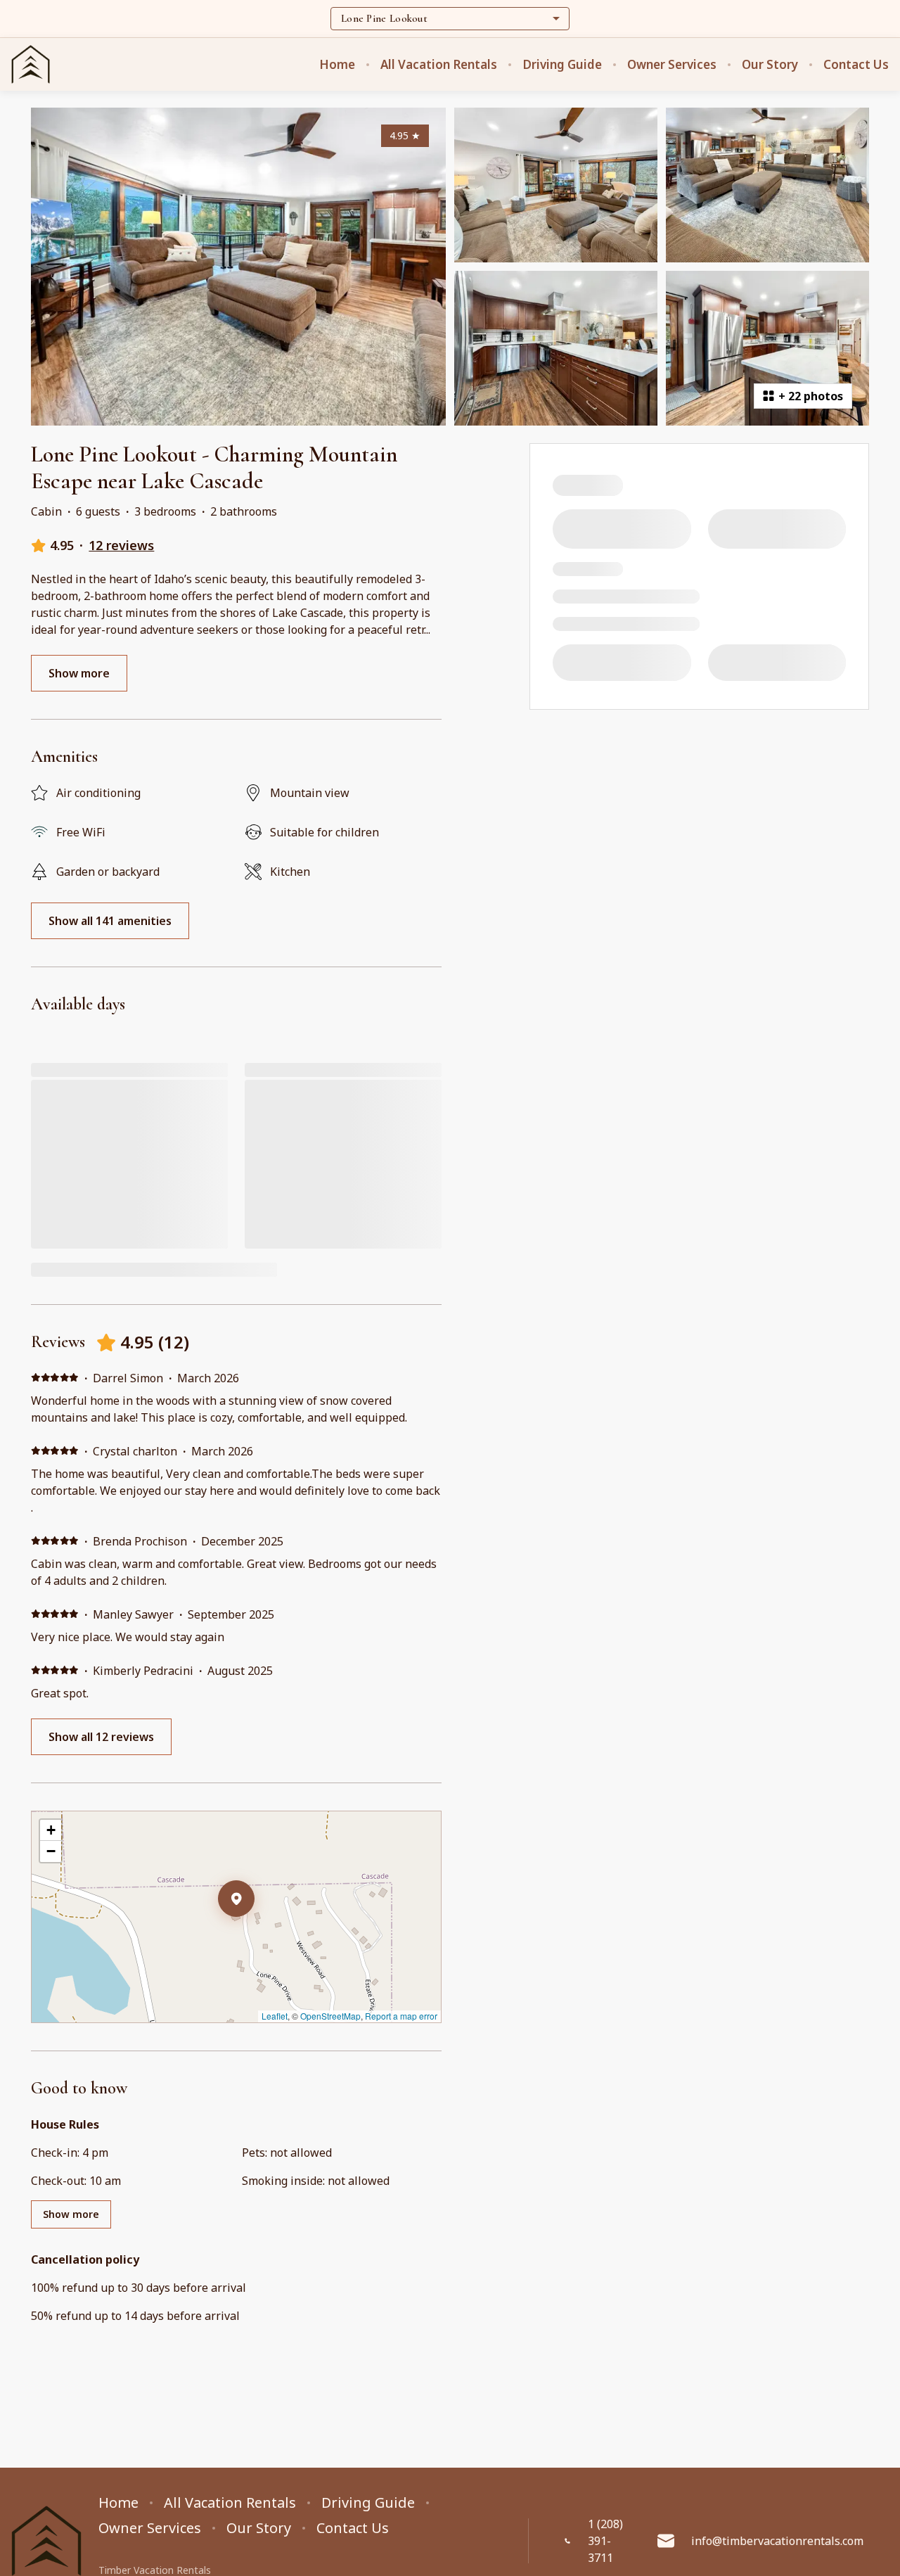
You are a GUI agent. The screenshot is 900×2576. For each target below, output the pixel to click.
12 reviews (121, 545)
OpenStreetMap (330, 2016)
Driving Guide (562, 65)
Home (337, 65)
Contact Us (856, 65)
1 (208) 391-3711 (605, 2541)
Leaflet (275, 2016)
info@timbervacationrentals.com (777, 2541)
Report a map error (401, 2016)
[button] (255, 1935)
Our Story (770, 65)
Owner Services (672, 65)
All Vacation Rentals (439, 65)
